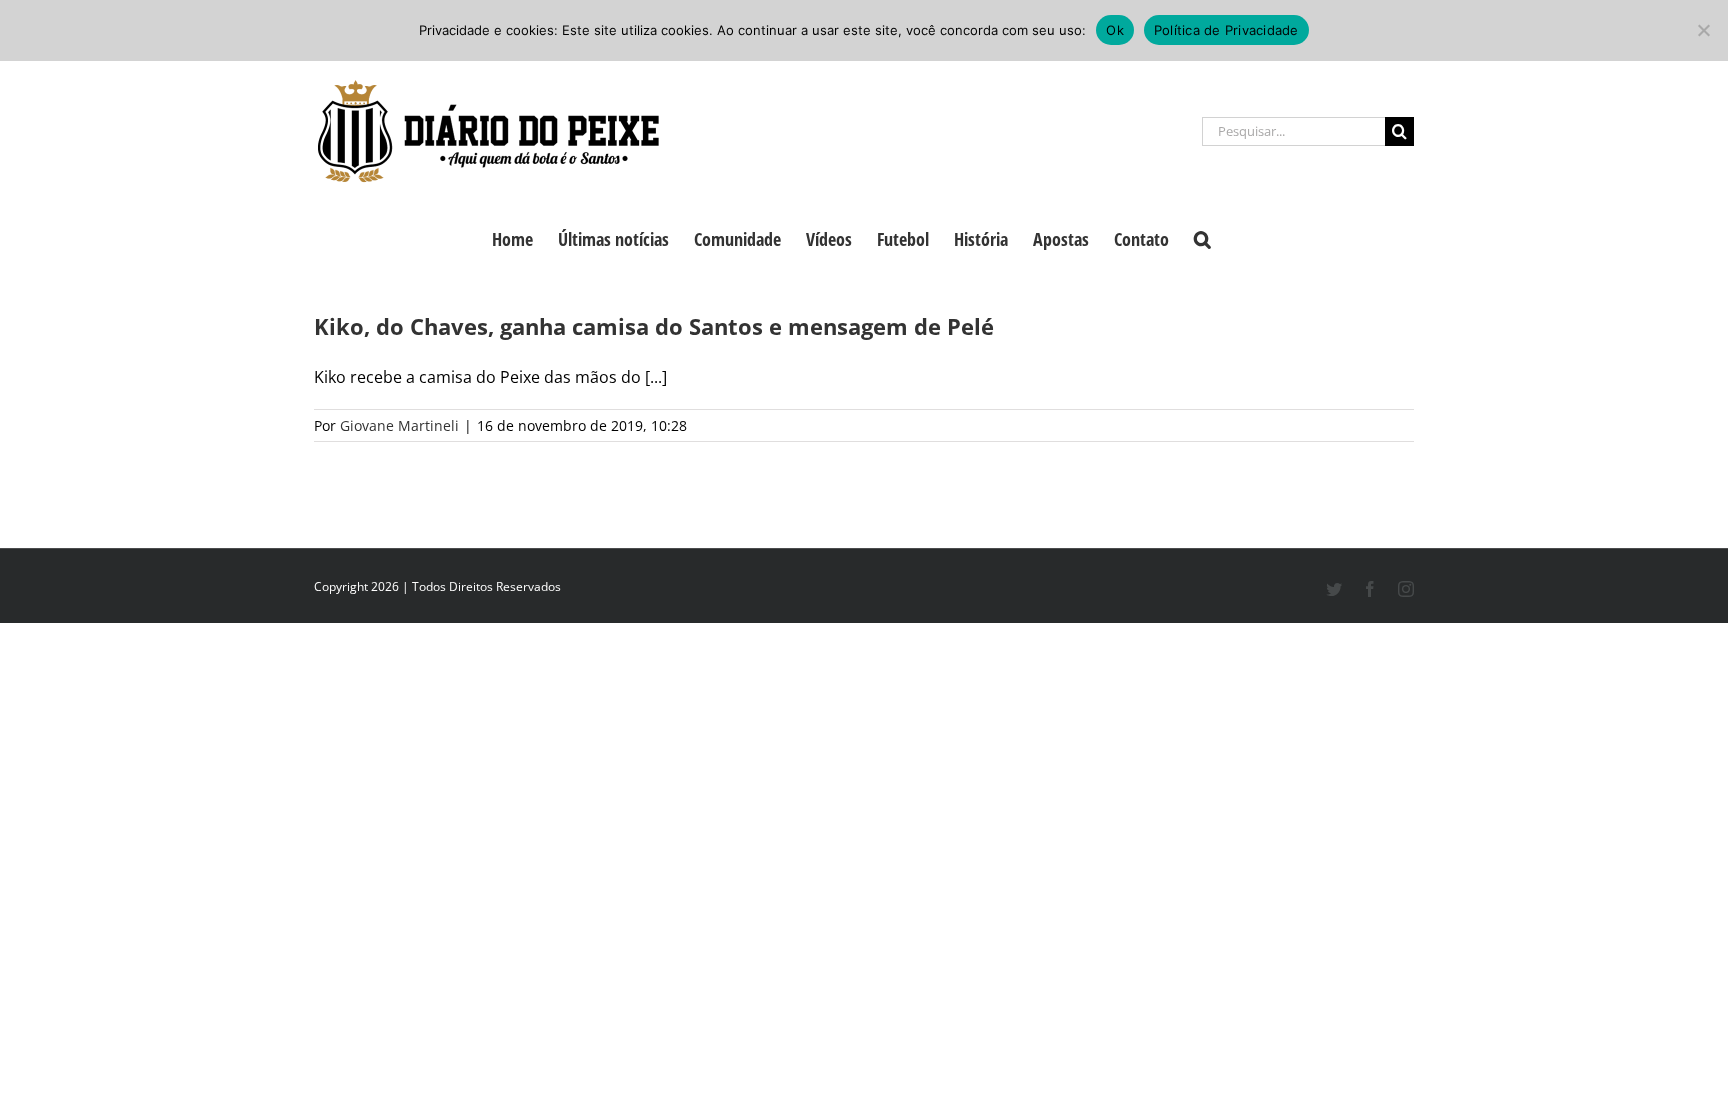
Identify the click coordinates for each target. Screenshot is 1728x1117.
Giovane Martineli (399, 425)
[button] (1202, 237)
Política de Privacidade (1226, 30)
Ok (1115, 30)
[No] (1703, 30)
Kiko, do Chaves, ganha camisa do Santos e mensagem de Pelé (654, 326)
